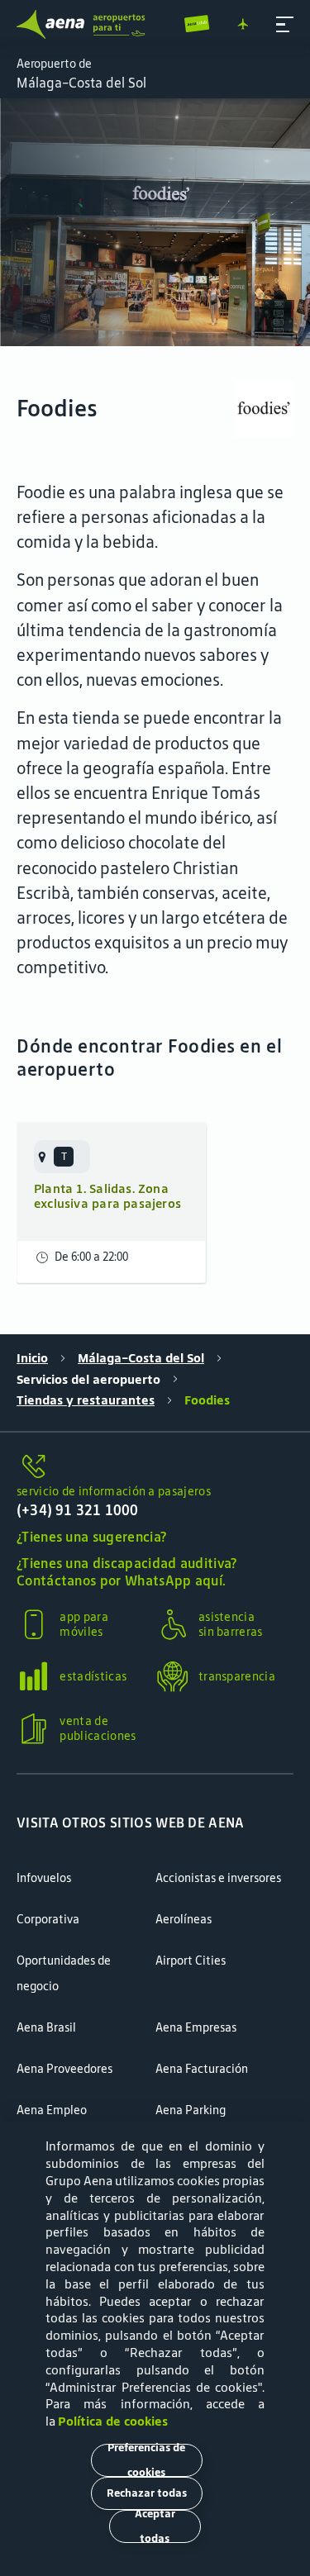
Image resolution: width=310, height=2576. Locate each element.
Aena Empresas (196, 2027)
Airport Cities (191, 1961)
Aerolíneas (184, 1919)
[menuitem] (155, 222)
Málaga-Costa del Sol (141, 1358)
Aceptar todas (155, 2526)
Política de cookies (113, 2421)
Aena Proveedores (64, 2069)
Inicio (32, 1358)
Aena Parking (191, 2110)
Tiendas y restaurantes (86, 1400)
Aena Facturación (202, 2069)
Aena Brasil (46, 2027)
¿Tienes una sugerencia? (91, 1537)
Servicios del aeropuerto (88, 1380)
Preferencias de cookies (146, 2460)
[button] (285, 24)
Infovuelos (44, 1878)
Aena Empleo (52, 2110)
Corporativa (48, 1919)
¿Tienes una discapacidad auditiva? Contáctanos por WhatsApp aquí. (127, 1572)
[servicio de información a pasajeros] (155, 1467)
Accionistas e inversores (218, 1878)
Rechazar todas (147, 2493)
